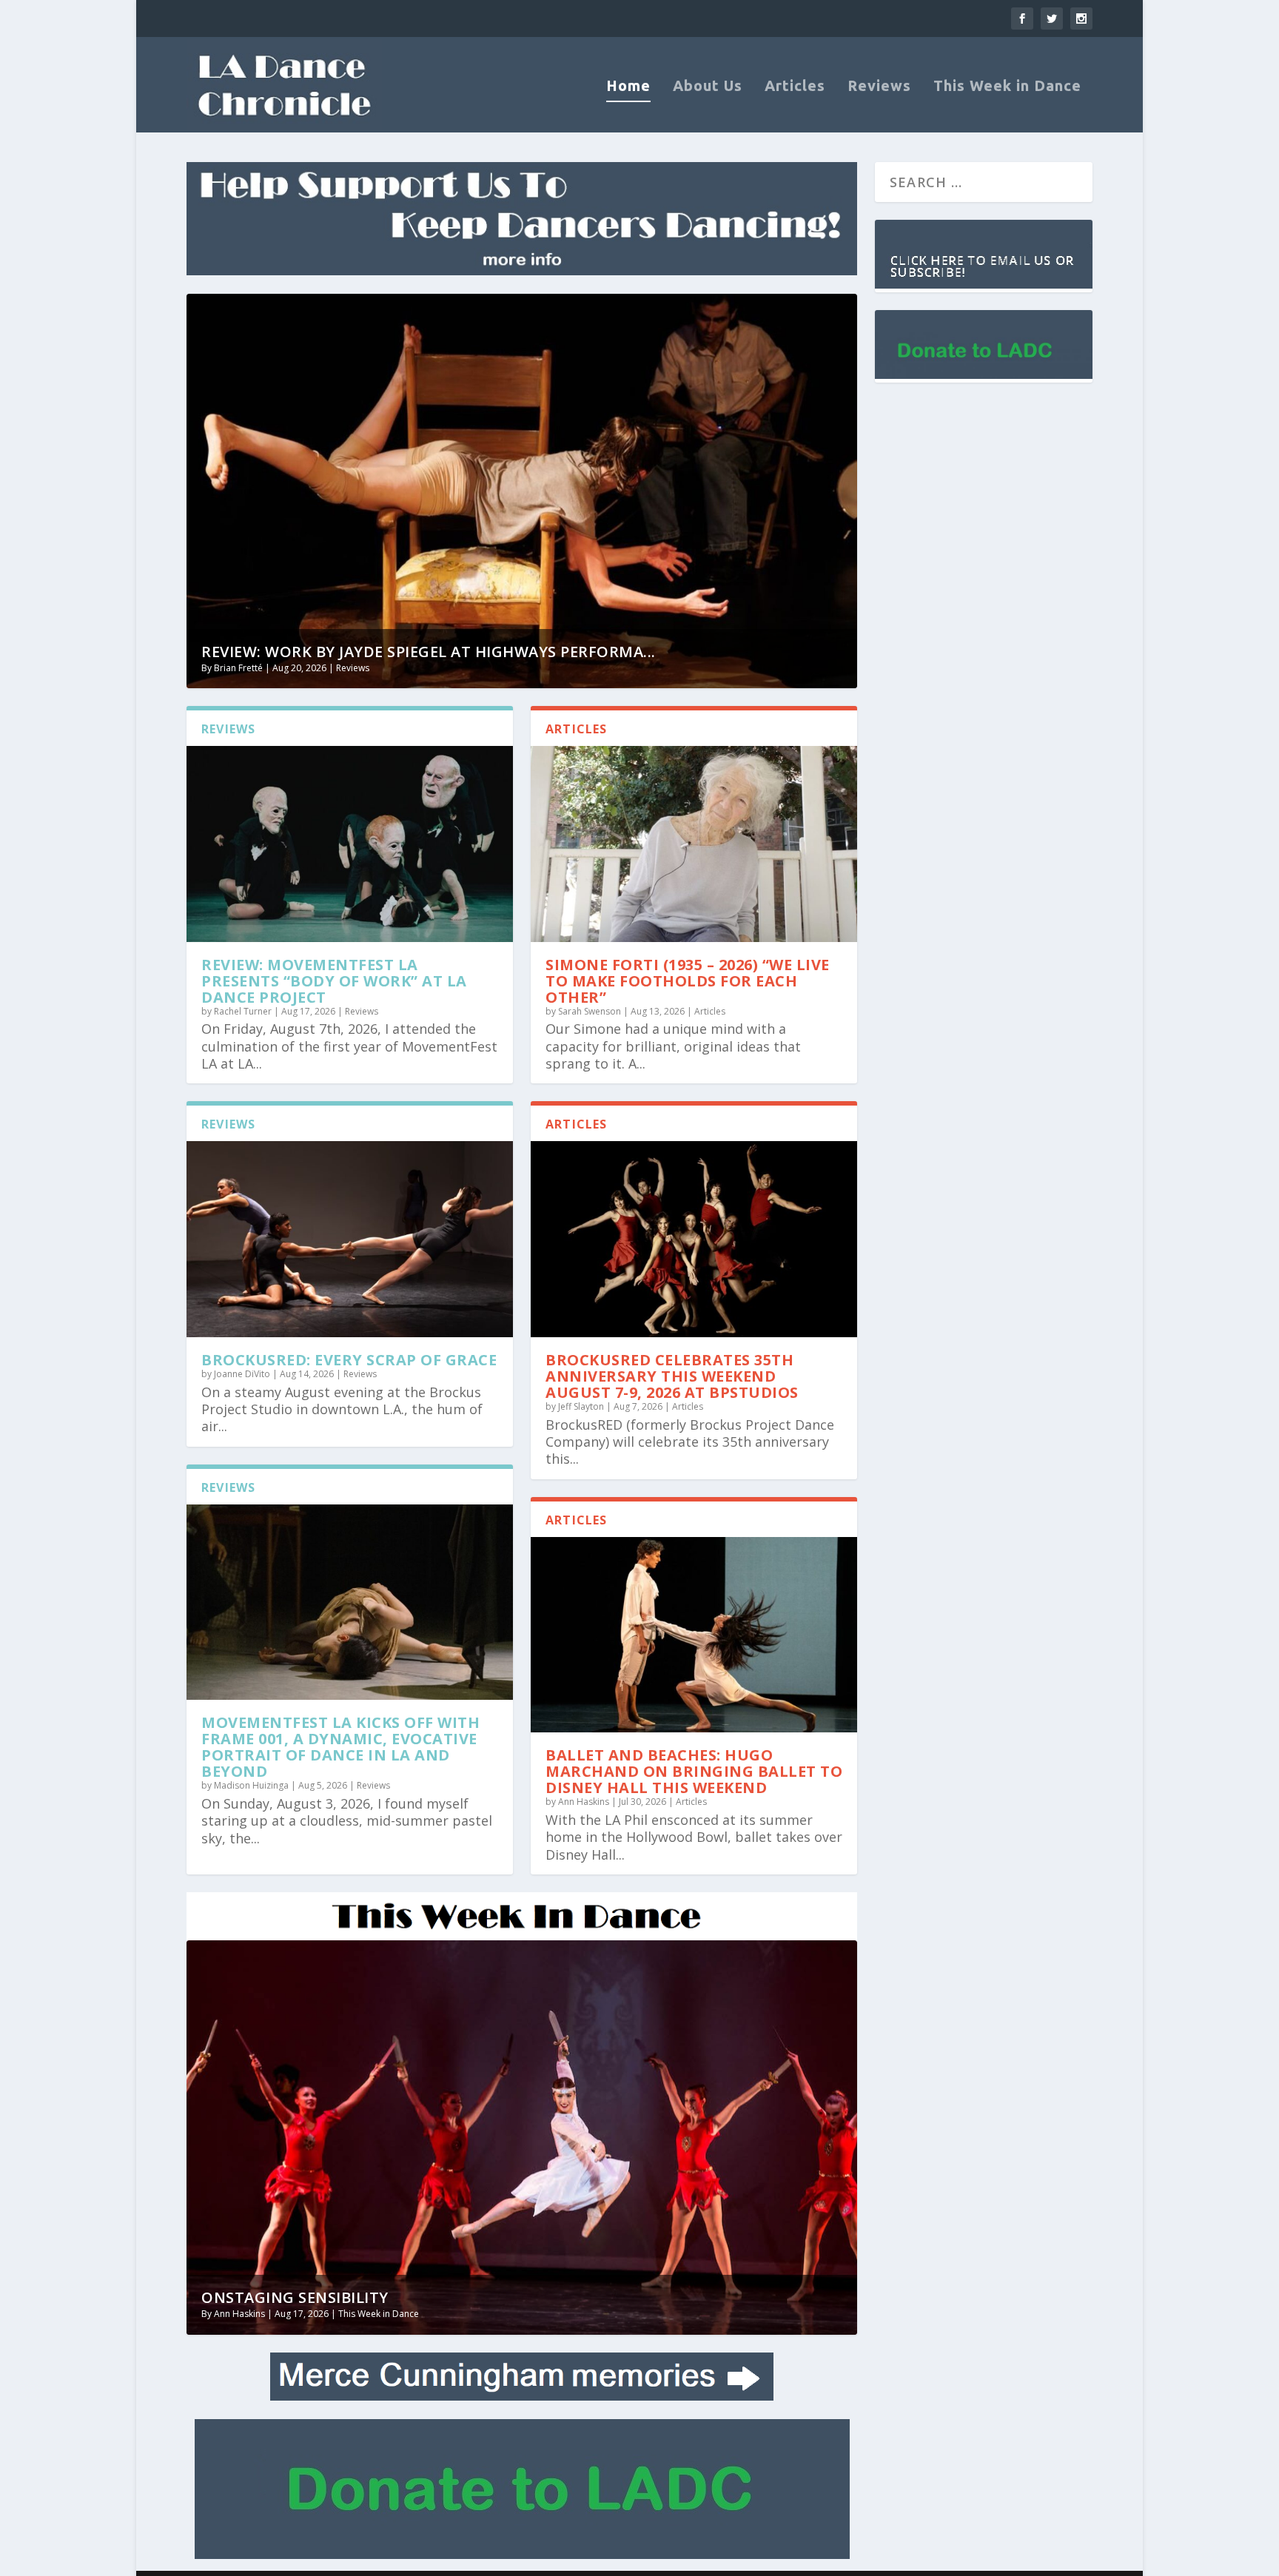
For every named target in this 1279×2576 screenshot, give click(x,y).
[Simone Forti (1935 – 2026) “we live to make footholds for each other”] (694, 844)
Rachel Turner (243, 1011)
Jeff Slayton (581, 1406)
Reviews (879, 87)
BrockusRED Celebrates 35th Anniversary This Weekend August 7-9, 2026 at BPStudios (672, 1376)
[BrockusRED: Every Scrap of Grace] (350, 1239)
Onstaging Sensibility (295, 2297)
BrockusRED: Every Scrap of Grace (349, 1360)
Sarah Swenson (590, 1011)
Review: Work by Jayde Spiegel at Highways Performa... (429, 652)
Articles (795, 87)
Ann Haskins (584, 1802)
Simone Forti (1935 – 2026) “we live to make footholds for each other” (688, 981)
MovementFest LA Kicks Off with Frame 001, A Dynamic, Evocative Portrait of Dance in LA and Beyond (340, 1747)
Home (628, 87)
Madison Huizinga (251, 1785)
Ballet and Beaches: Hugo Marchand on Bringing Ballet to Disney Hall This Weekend (694, 1771)
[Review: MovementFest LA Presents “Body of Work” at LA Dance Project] (350, 844)
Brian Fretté (238, 668)
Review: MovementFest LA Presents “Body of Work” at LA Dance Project (334, 981)
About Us (708, 87)
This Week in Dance (1007, 87)
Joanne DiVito (242, 1374)
